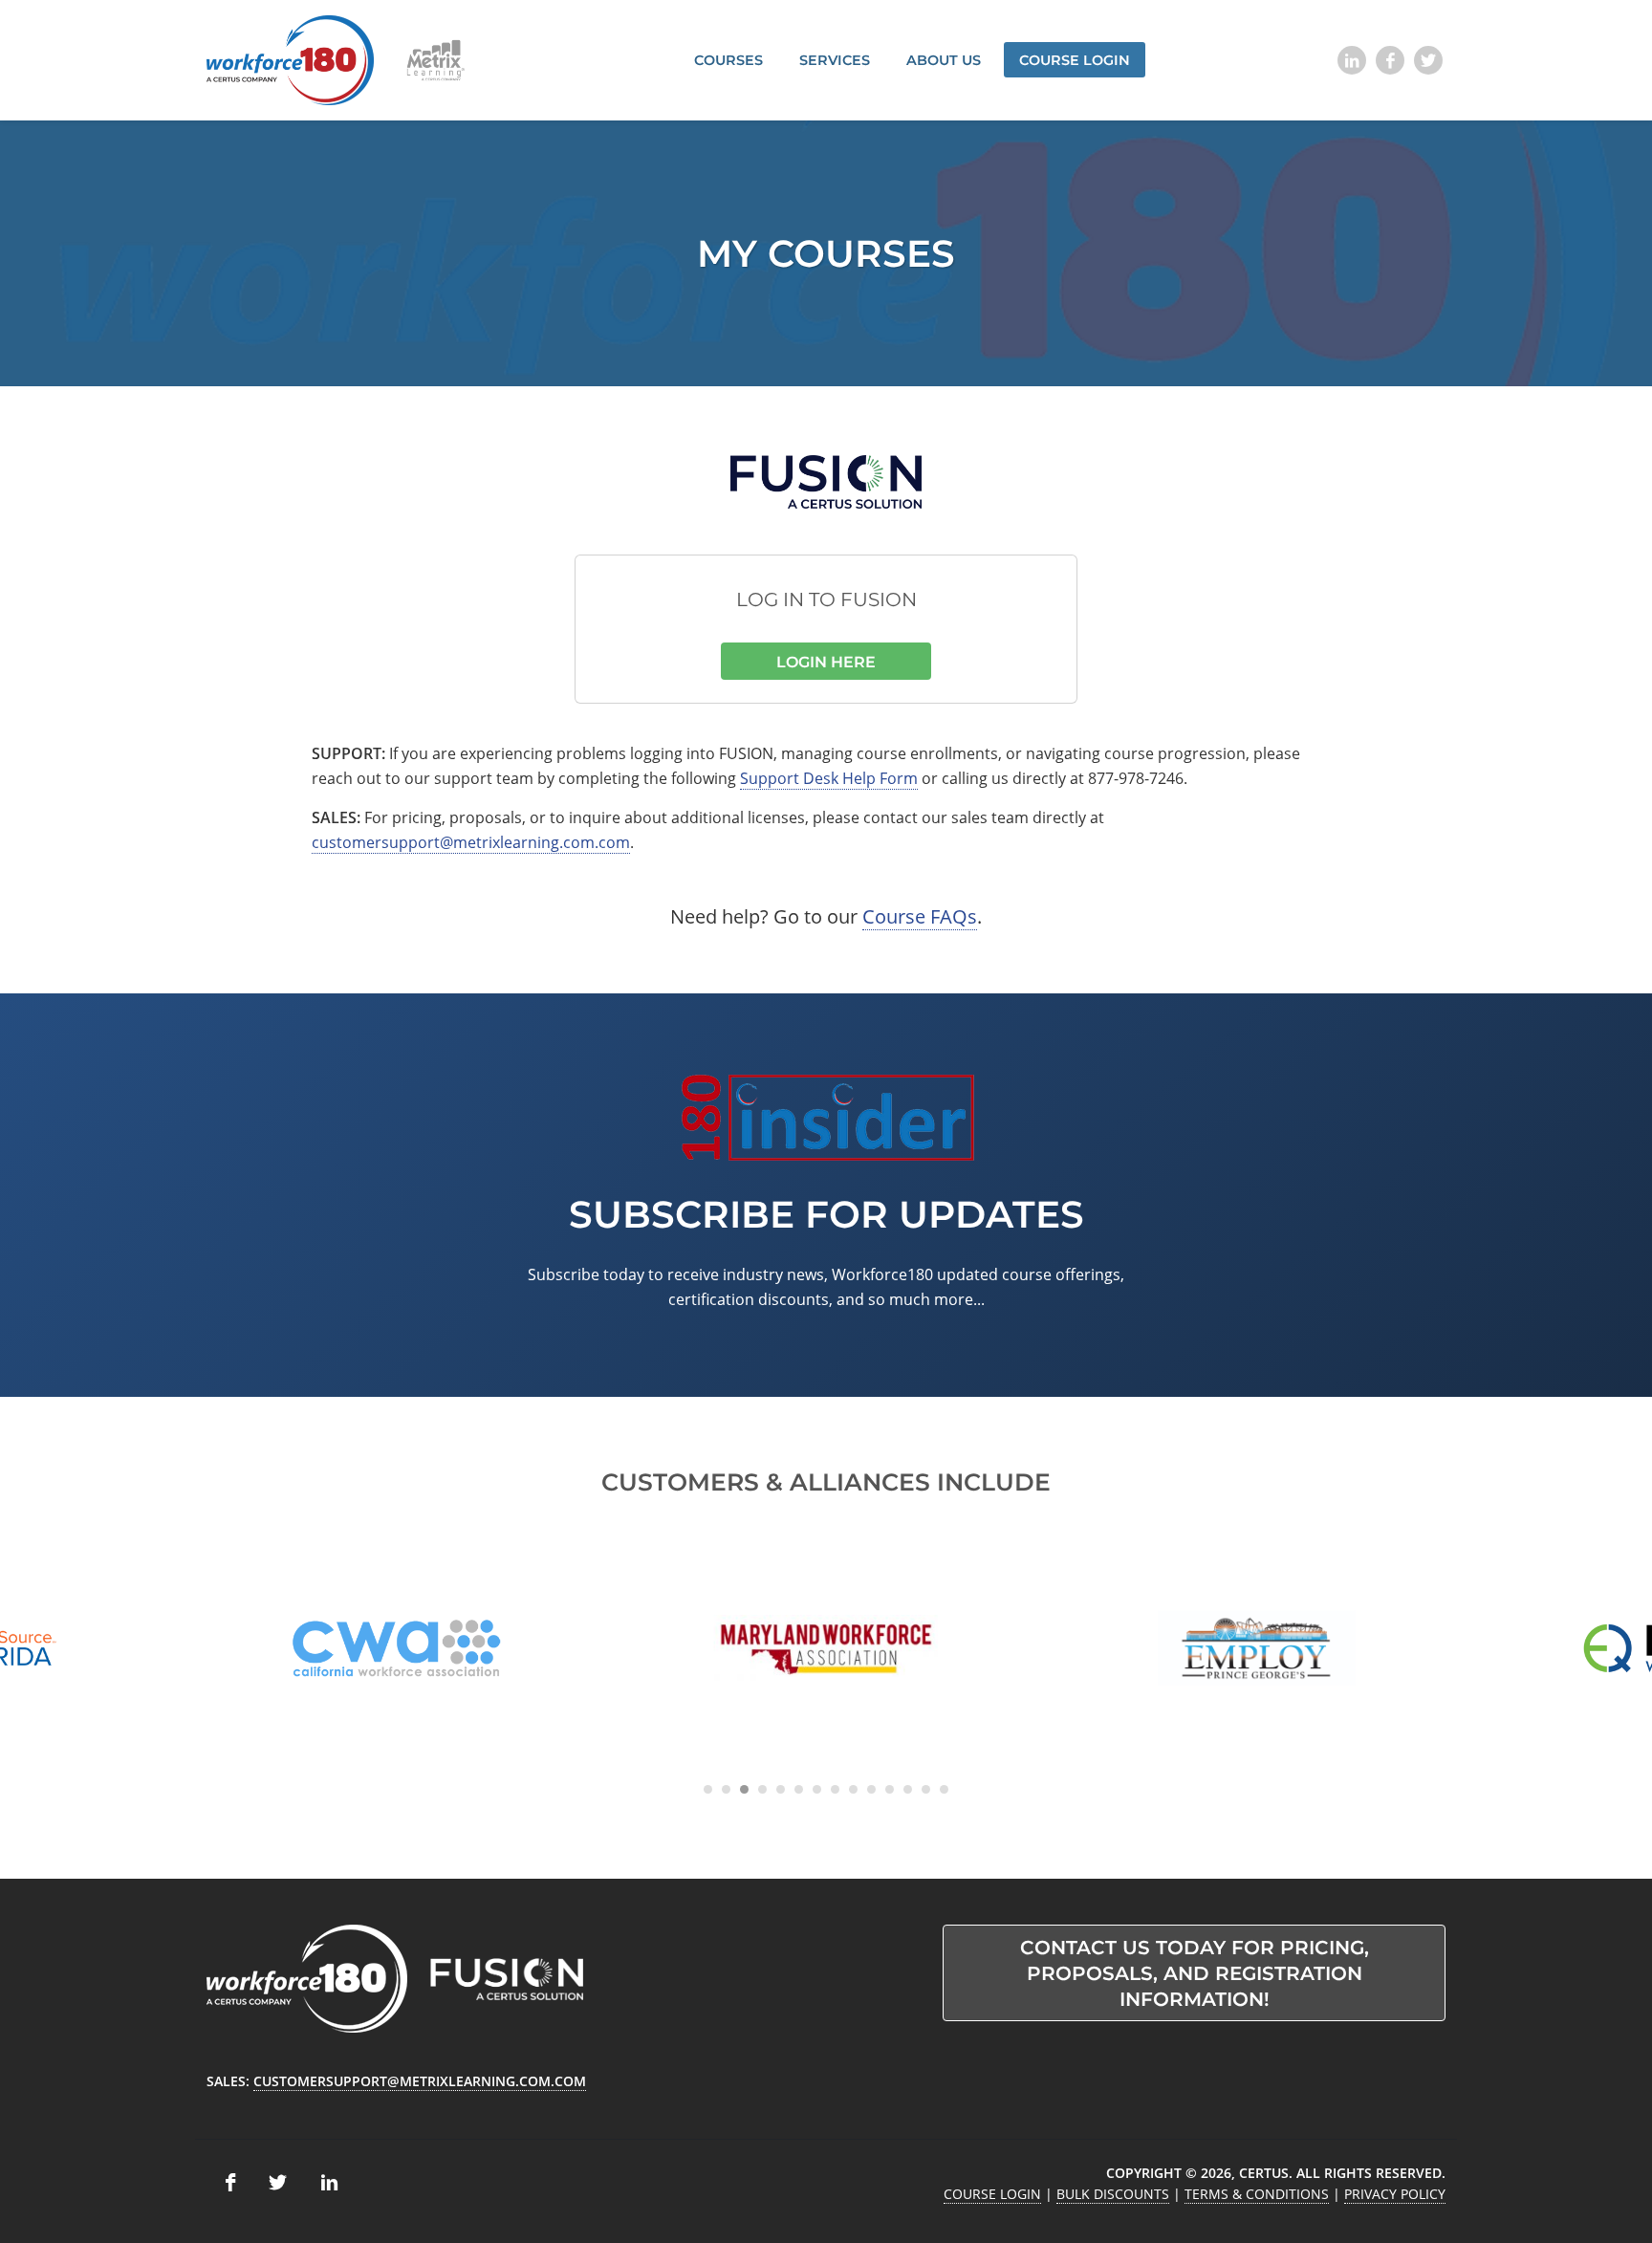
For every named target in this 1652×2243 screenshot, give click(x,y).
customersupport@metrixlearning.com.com (471, 842)
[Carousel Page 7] (817, 1789)
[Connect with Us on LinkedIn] (329, 2182)
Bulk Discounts (1113, 2194)
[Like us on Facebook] (1390, 60)
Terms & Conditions (1257, 2194)
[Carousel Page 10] (871, 1789)
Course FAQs (920, 916)
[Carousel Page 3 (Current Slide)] (744, 1789)
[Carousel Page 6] (799, 1789)
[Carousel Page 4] (762, 1789)
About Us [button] (944, 60)
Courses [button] (728, 60)
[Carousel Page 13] (926, 1789)
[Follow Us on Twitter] (277, 2182)
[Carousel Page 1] (708, 1789)
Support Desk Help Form (829, 778)
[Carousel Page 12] (908, 1789)
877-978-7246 (1136, 778)
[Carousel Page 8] (835, 1789)
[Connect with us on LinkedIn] (1352, 60)
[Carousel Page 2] (726, 1789)
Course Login (1075, 60)
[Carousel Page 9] (853, 1789)
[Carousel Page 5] (781, 1789)
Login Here (826, 662)
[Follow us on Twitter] (1428, 60)
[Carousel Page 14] (944, 1789)
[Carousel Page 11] (890, 1789)
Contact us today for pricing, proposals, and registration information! (1195, 1973)
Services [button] (835, 60)
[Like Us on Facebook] (230, 2182)
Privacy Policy (1395, 2194)
